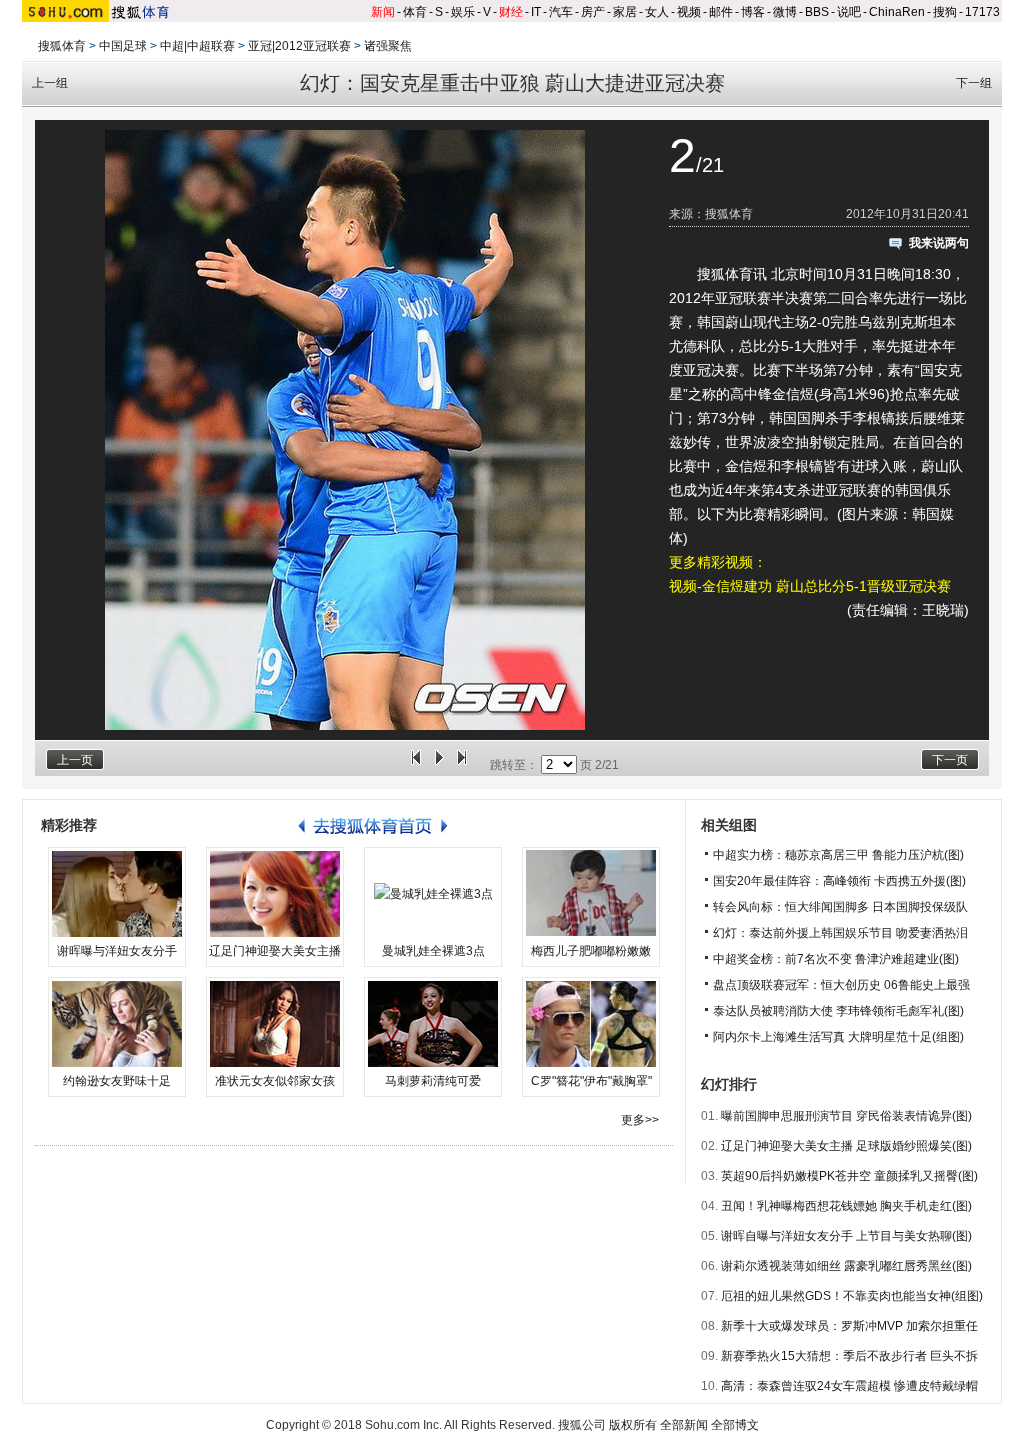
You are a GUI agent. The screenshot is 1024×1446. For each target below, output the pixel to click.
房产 (593, 12)
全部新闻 (684, 1425)
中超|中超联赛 (197, 46)
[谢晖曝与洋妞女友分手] (117, 894)
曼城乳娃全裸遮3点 (433, 951)
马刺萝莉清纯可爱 (433, 1081)
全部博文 (735, 1425)
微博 (785, 12)
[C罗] (591, 1024)
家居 (625, 12)
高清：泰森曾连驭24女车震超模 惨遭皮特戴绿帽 (849, 1386)
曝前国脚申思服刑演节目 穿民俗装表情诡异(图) (846, 1116)
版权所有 (633, 1425)
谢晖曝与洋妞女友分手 (117, 951)
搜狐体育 (62, 46)
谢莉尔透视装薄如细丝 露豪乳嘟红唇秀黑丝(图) (846, 1266)
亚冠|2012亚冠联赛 (299, 46)
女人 (657, 12)
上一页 (75, 760)
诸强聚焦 (388, 46)
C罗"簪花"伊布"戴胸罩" (591, 1081)
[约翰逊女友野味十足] (117, 1024)
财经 (511, 12)
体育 (415, 12)
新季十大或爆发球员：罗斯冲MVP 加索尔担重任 (849, 1326)
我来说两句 (939, 243)
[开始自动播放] (439, 765)
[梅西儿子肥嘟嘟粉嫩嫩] (591, 894)
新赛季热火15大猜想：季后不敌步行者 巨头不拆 (849, 1356)
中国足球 (123, 46)
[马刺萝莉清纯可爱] (433, 1024)
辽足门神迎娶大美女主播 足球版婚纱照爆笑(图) (846, 1146)
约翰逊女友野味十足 (117, 1081)
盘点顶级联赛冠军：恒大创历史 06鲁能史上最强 (841, 985)
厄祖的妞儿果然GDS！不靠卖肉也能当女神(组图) (852, 1296)
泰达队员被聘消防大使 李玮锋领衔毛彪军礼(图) (838, 1011)
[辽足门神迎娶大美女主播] (275, 894)
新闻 (383, 12)
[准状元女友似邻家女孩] (275, 1024)
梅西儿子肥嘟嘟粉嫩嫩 (591, 951)
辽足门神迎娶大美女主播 (275, 951)
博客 (753, 12)
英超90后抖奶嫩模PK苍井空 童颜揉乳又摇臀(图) (849, 1176)
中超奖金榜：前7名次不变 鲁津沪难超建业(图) (836, 959)
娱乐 (463, 12)
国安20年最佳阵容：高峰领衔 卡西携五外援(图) (839, 881)
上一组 (50, 83)
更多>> (640, 1120)
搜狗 (945, 12)
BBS (817, 12)
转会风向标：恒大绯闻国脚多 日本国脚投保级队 (840, 907)
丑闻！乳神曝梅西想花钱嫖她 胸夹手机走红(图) (846, 1206)
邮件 (721, 12)
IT (536, 12)
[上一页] (416, 765)
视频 (689, 12)
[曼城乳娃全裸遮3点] (433, 894)
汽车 (561, 12)
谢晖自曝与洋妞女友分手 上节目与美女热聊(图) (846, 1236)
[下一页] (462, 765)
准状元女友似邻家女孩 (275, 1081)
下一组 (974, 83)
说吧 (849, 12)
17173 (982, 12)
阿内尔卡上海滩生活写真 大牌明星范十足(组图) (838, 1037)
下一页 (950, 760)
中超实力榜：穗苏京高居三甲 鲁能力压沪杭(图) (838, 855)
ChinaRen (897, 12)
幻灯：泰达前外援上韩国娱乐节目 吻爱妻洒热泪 (840, 933)
